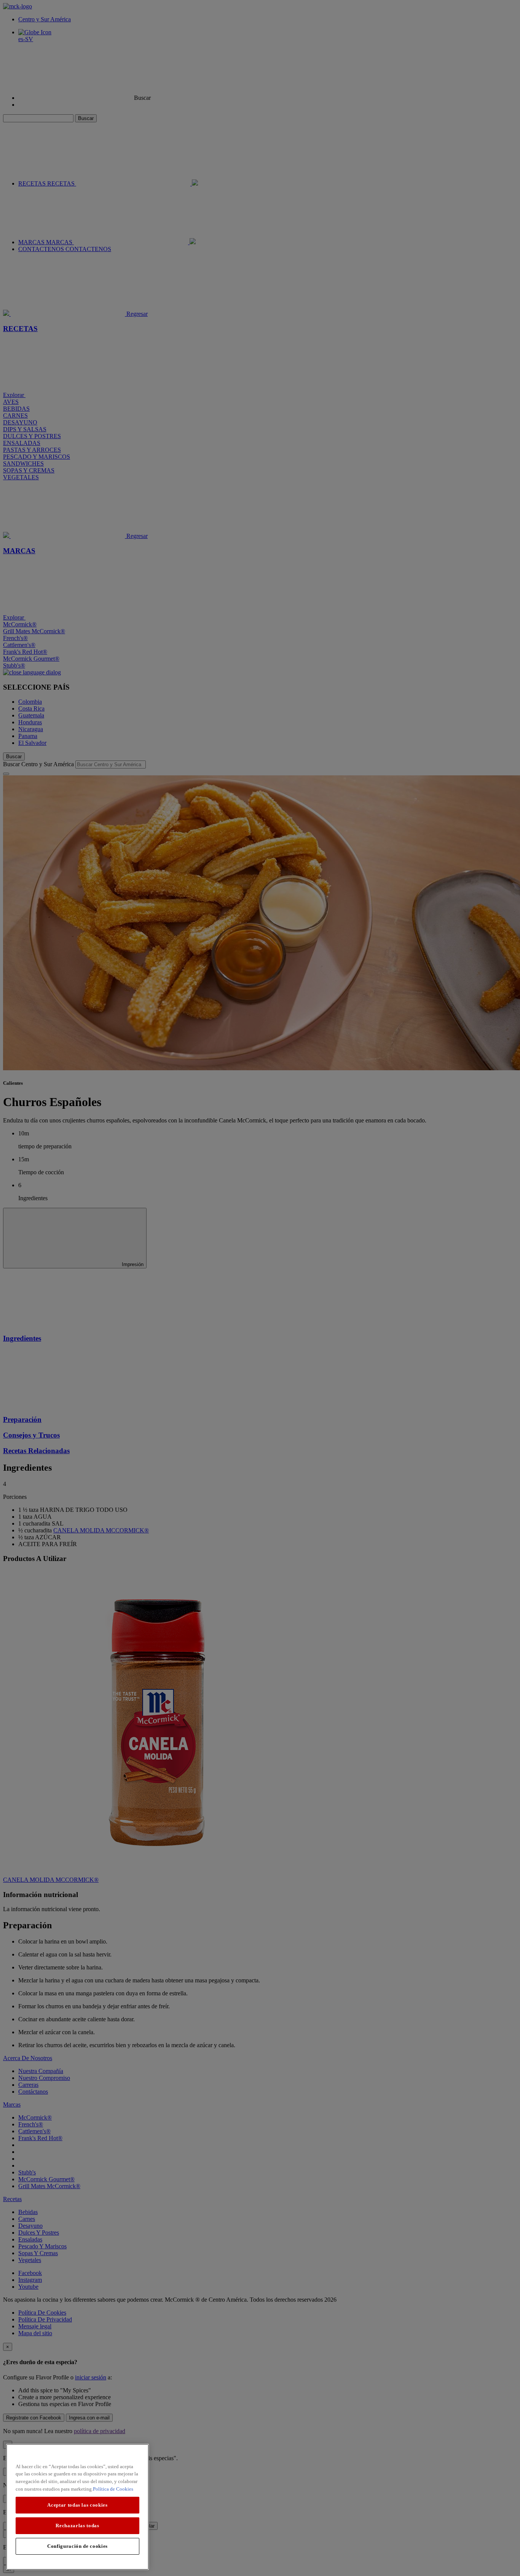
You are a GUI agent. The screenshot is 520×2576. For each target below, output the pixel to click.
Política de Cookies (113, 2489)
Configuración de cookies (77, 2546)
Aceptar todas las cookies (77, 2505)
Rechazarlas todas (77, 2526)
